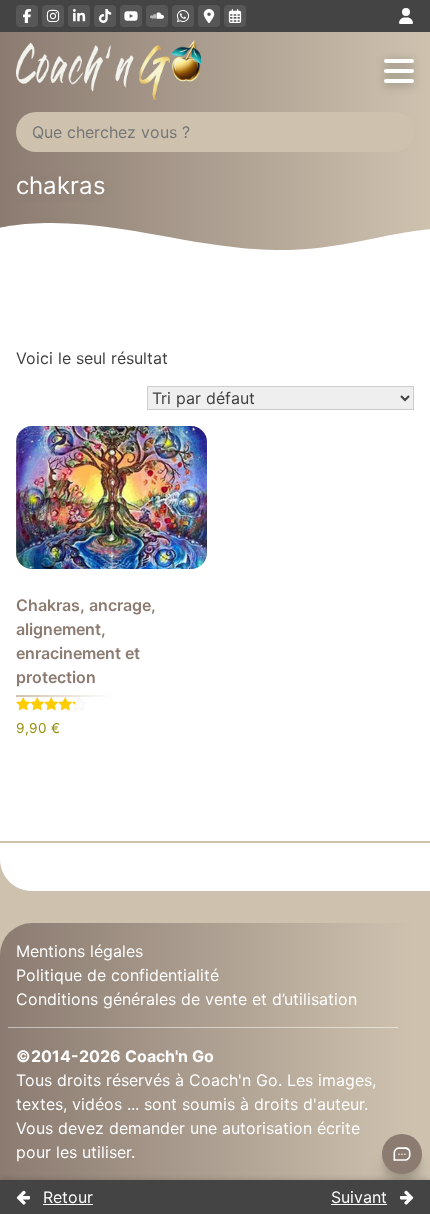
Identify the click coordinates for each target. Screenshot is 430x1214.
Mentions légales (79, 951)
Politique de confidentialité (117, 975)
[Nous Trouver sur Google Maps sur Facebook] (209, 16)
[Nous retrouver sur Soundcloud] (157, 16)
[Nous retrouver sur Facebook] (27, 16)
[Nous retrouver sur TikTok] (105, 16)
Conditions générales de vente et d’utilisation (186, 999)
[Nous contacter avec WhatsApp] (183, 16)
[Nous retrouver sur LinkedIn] (79, 16)
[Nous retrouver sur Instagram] (53, 16)
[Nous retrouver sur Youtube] (131, 16)
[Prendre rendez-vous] (235, 16)
